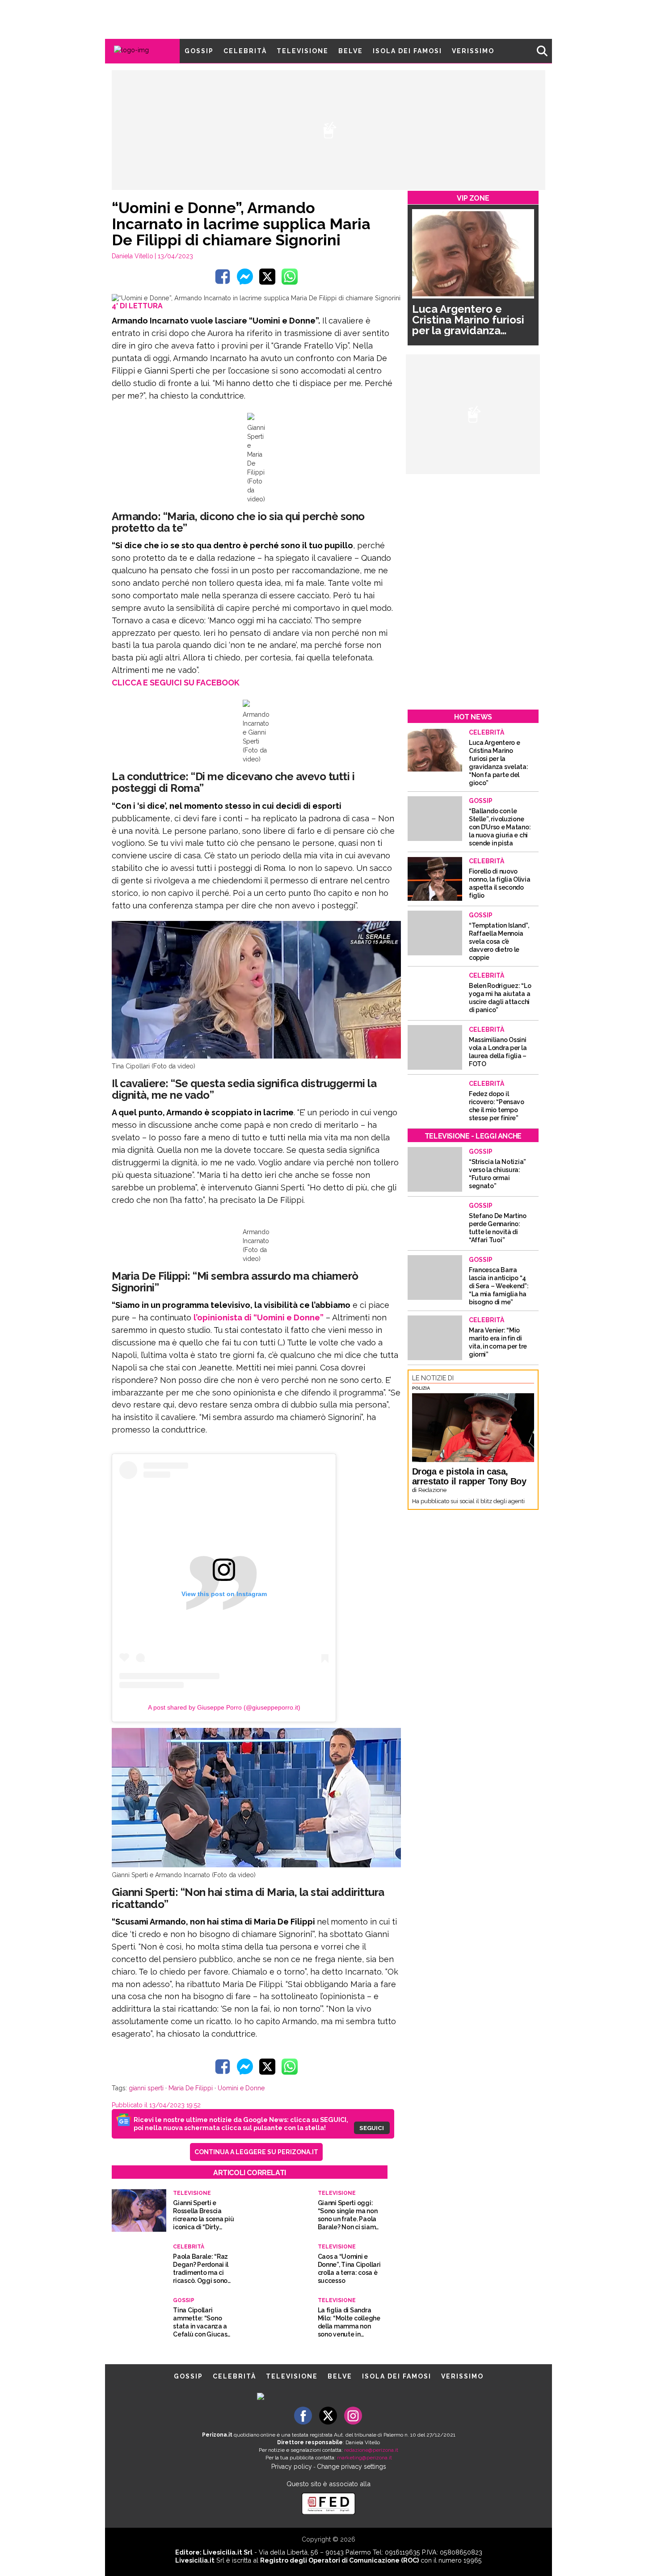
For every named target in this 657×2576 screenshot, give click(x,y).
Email (255, 1270)
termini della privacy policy (367, 1288)
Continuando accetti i (332, 1288)
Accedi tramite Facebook (334, 1349)
